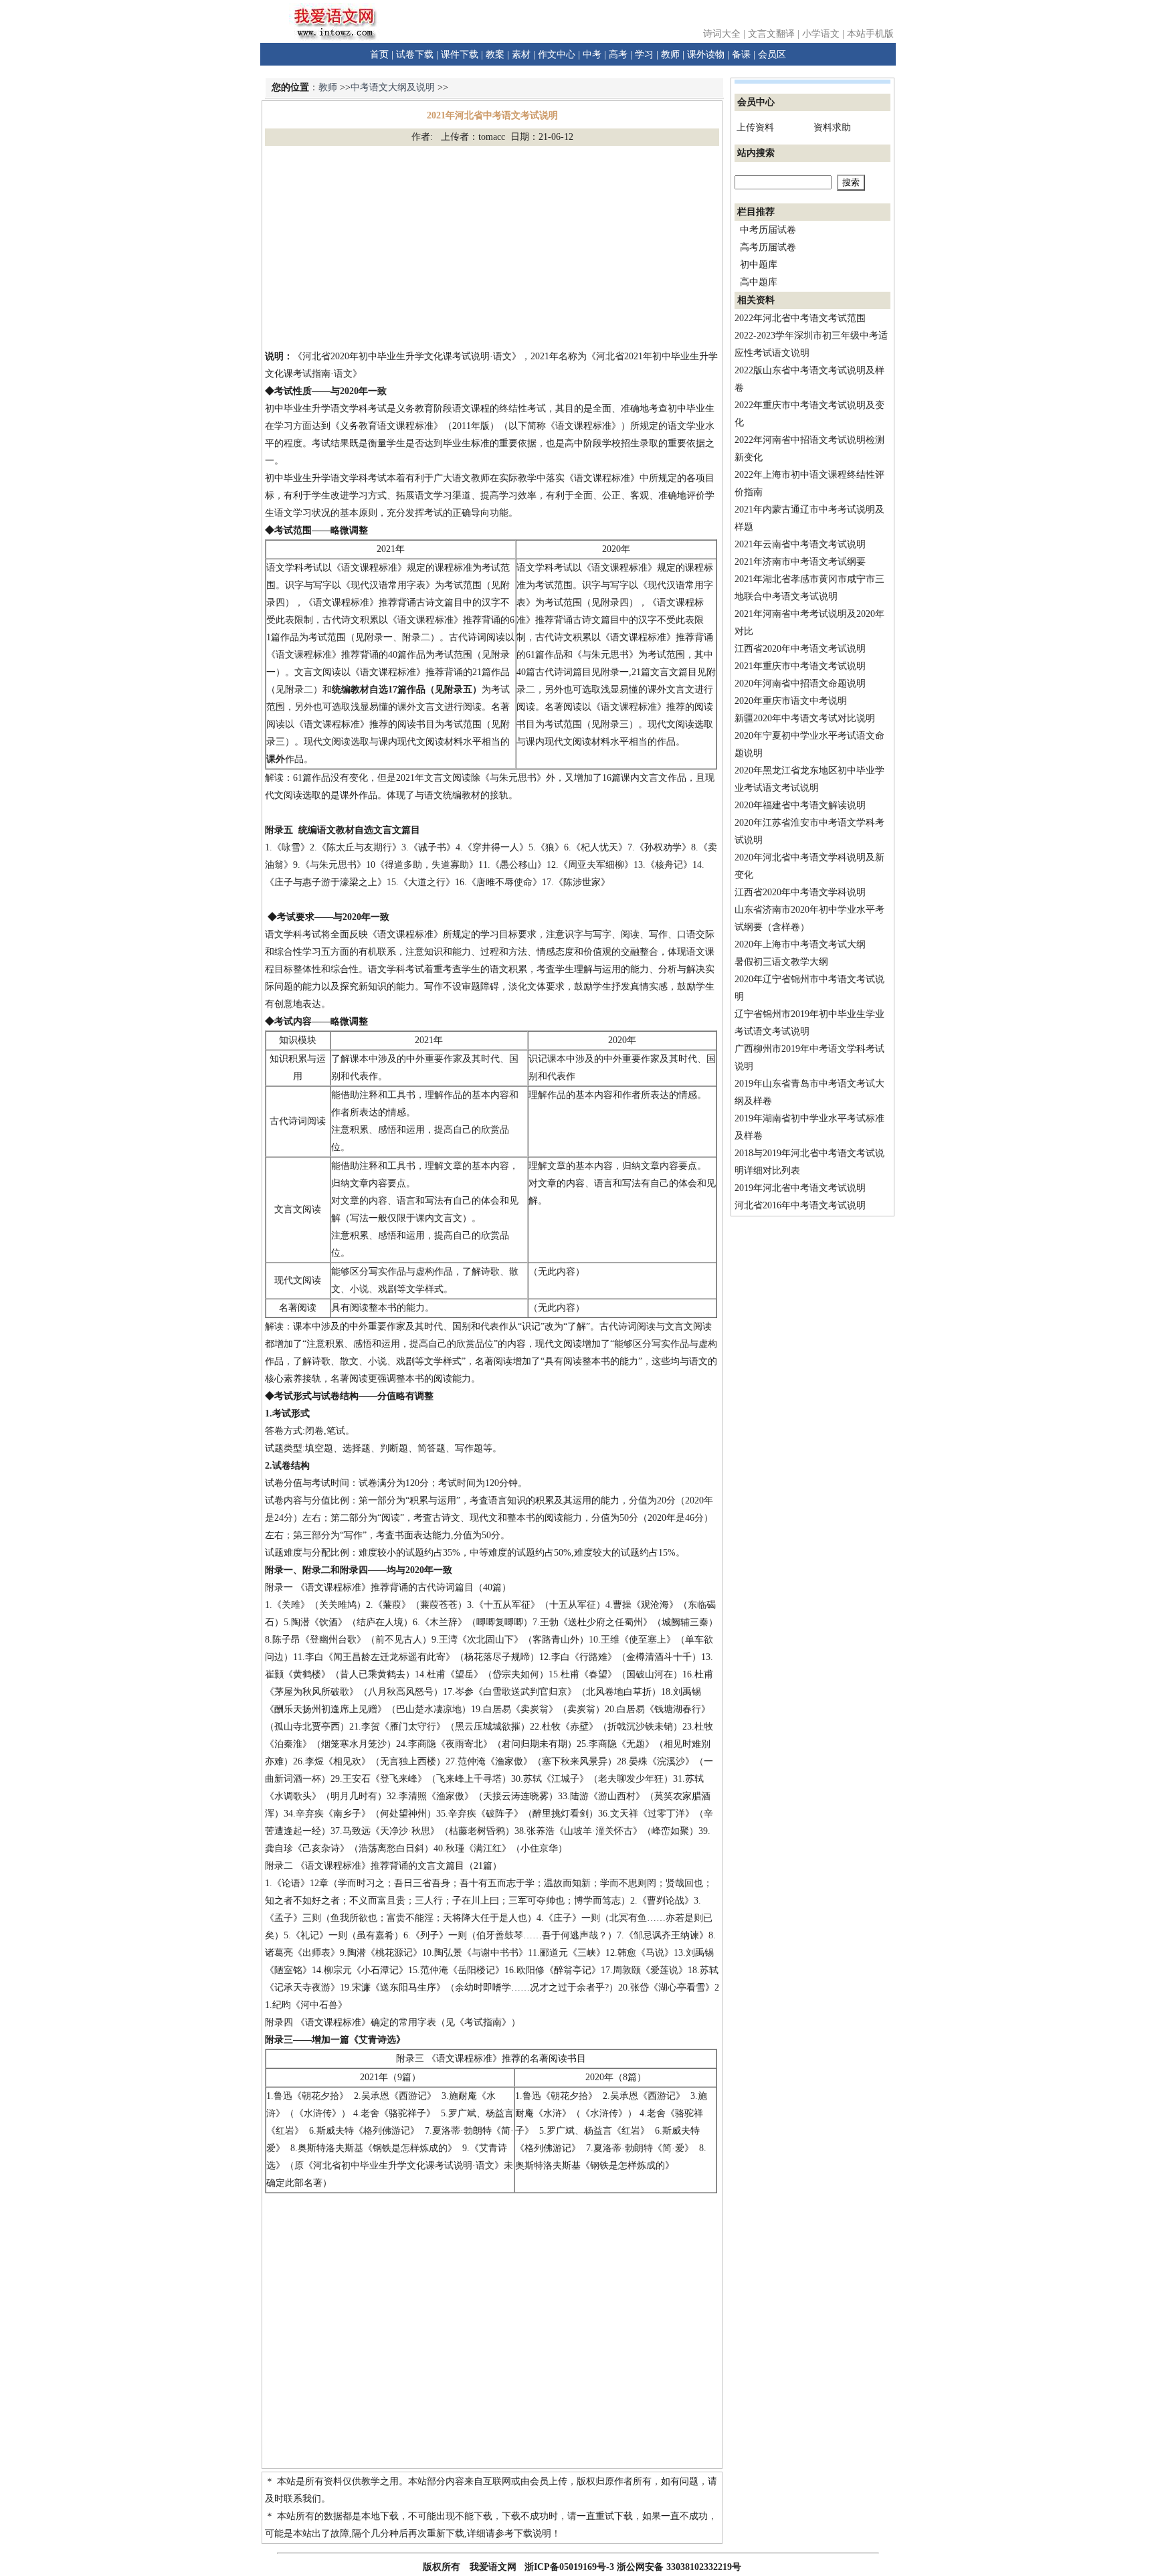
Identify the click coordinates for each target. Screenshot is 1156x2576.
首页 (379, 55)
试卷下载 (415, 55)
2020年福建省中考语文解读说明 (800, 805)
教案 (495, 55)
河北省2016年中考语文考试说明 (800, 1205)
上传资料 (755, 127)
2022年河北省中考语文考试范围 (800, 318)
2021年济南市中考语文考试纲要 (800, 562)
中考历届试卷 (768, 230)
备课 (741, 55)
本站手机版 (870, 34)
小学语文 (821, 34)
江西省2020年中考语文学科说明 (800, 892)
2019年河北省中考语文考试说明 (800, 1188)
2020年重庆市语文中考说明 (791, 701)
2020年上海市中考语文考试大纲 (800, 944)
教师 (670, 55)
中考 (592, 55)
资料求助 (832, 127)
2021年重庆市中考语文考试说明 (800, 666)
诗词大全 (722, 34)
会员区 (772, 55)
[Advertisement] (492, 247)
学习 (644, 55)
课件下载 (460, 55)
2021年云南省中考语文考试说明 (800, 544)
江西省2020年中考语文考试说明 (800, 649)
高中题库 (759, 282)
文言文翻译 (771, 34)
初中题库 (759, 265)
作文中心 (557, 55)
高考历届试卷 (768, 247)
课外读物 (706, 55)
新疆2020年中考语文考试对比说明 (805, 718)
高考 (618, 55)
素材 (521, 55)
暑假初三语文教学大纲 (781, 962)
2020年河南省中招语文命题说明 (800, 683)
